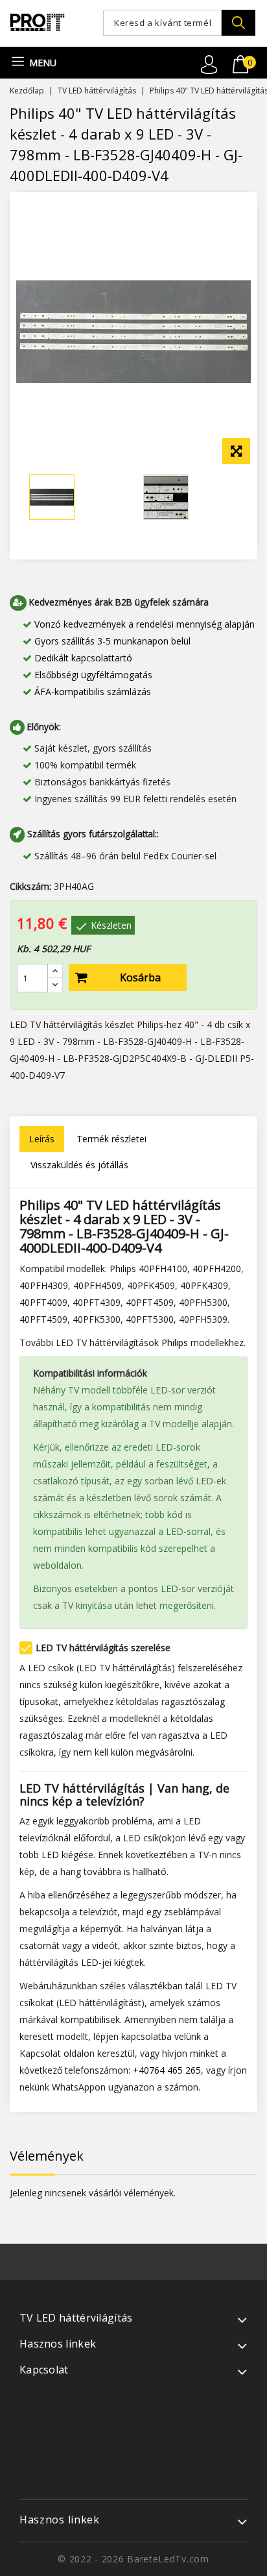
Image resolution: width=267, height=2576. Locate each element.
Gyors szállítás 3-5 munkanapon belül (112, 641)
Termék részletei (111, 1139)
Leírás (42, 1139)
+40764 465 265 (167, 2070)
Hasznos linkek (60, 2520)
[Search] (238, 23)
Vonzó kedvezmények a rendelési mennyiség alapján (145, 624)
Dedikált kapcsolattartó (83, 658)
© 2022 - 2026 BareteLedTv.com (133, 2559)
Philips (175, 1343)
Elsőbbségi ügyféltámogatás (93, 675)
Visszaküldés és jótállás (79, 1165)
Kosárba (140, 977)
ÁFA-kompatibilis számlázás (93, 692)
